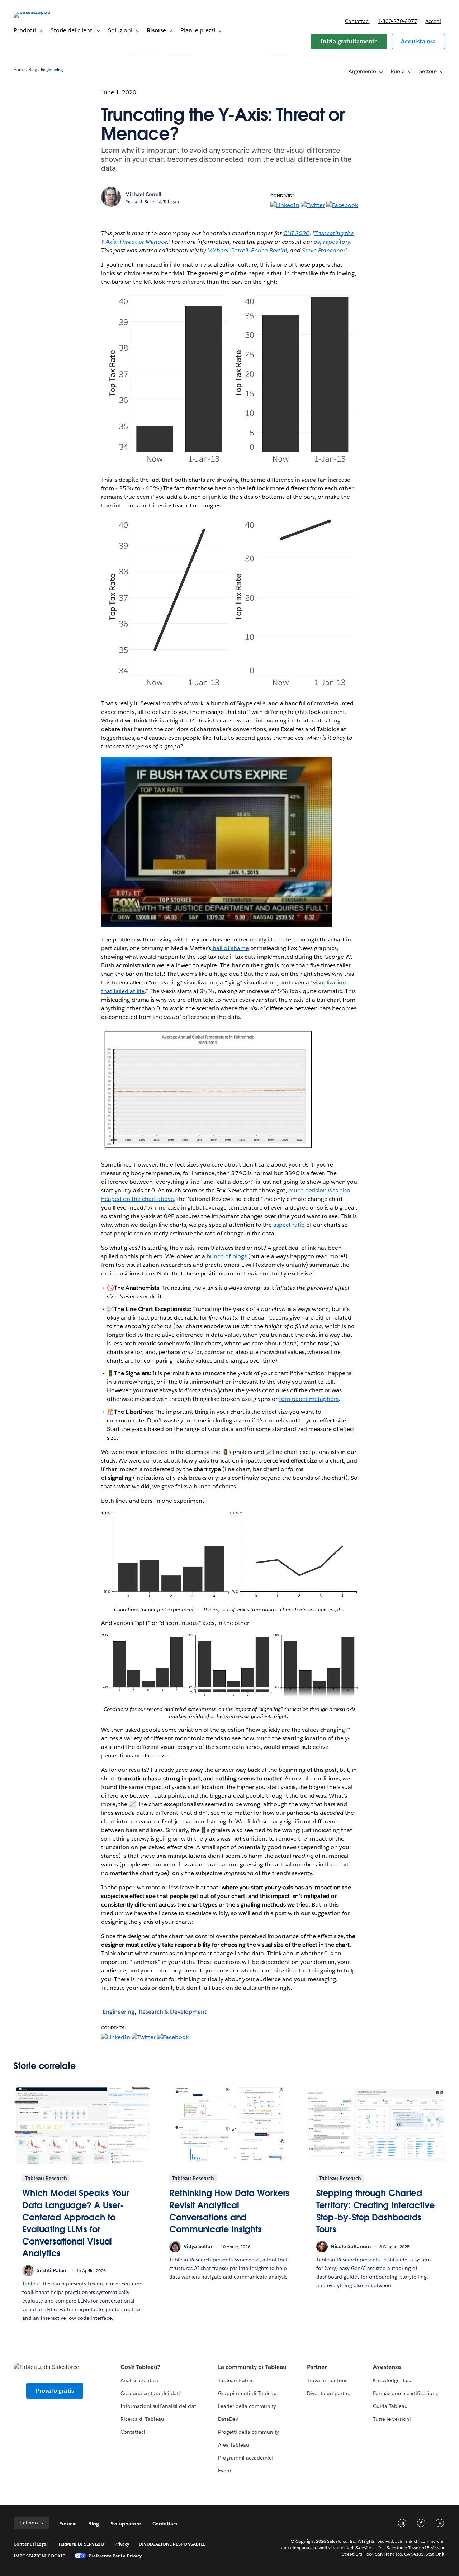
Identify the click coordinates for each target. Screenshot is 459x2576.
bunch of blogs (226, 1256)
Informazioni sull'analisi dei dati (159, 2406)
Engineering (52, 70)
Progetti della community (249, 2432)
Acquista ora (418, 41)
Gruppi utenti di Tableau (247, 2393)
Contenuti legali (31, 2544)
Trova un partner (327, 2380)
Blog (33, 70)
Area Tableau (234, 2445)
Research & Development (173, 2012)
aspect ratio (289, 1225)
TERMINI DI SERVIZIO (81, 2544)
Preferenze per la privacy (115, 2556)
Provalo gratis (55, 2391)
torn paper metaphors (309, 1399)
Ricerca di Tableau (142, 2419)
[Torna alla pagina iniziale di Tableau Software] (41, 12)
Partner (317, 2367)
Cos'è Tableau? (140, 2367)
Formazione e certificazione (406, 2393)
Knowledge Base (393, 2380)
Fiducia (68, 2524)
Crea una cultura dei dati (150, 2393)
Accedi (433, 21)
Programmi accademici (245, 2458)
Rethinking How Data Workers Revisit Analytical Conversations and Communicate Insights (229, 2211)
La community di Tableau (252, 2367)
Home (19, 70)
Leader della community (247, 2406)
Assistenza (387, 2367)
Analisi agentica (139, 2380)
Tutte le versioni (392, 2419)
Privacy (122, 2544)
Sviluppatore (126, 2524)
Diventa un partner (330, 2393)
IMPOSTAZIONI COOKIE (39, 2556)
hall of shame (230, 948)
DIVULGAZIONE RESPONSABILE (172, 2544)
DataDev (228, 2419)
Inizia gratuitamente (349, 41)
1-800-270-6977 (398, 21)
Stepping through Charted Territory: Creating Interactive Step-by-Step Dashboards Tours (375, 2211)
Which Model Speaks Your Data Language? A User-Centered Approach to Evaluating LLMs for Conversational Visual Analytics (76, 2223)
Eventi (225, 2471)
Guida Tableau (390, 2406)
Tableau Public (236, 2380)
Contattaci (357, 21)
